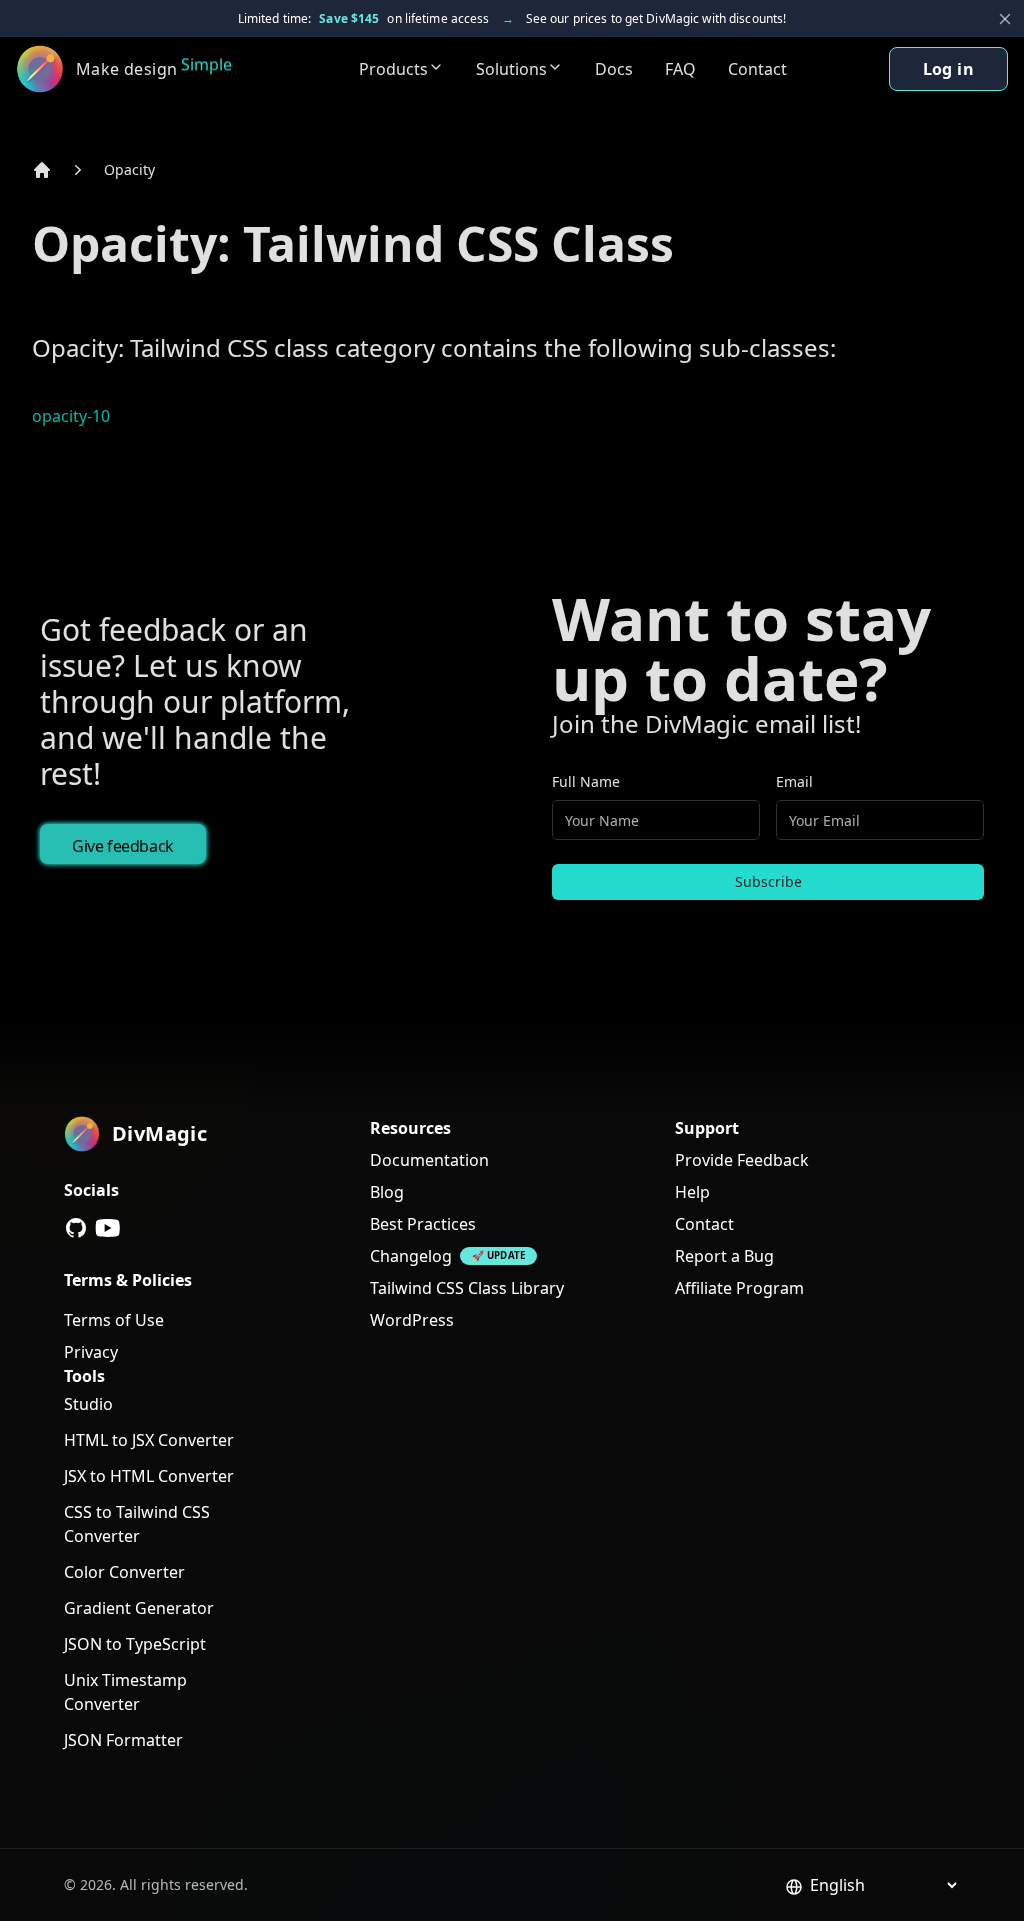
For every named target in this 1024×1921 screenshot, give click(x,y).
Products (393, 69)
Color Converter (124, 1572)
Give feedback (123, 846)
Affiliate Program (739, 1288)
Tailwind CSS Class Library (467, 1288)
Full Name (586, 781)
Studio (88, 1404)
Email (794, 781)
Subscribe (768, 881)
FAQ (680, 69)
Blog (387, 1192)
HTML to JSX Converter (149, 1440)
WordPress (412, 1320)
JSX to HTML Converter (149, 1476)
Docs (614, 69)
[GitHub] (76, 1228)
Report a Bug (724, 1256)
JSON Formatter (123, 1740)
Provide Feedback (742, 1160)
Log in (948, 69)
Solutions (511, 69)
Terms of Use (114, 1320)
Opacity (129, 169)
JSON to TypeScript (135, 1644)
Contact (757, 69)
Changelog (411, 1256)
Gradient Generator (139, 1608)
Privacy (91, 1352)
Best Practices (423, 1224)
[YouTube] (108, 1228)
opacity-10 (71, 416)
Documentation (429, 1160)
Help (692, 1192)
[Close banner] (1005, 19)
